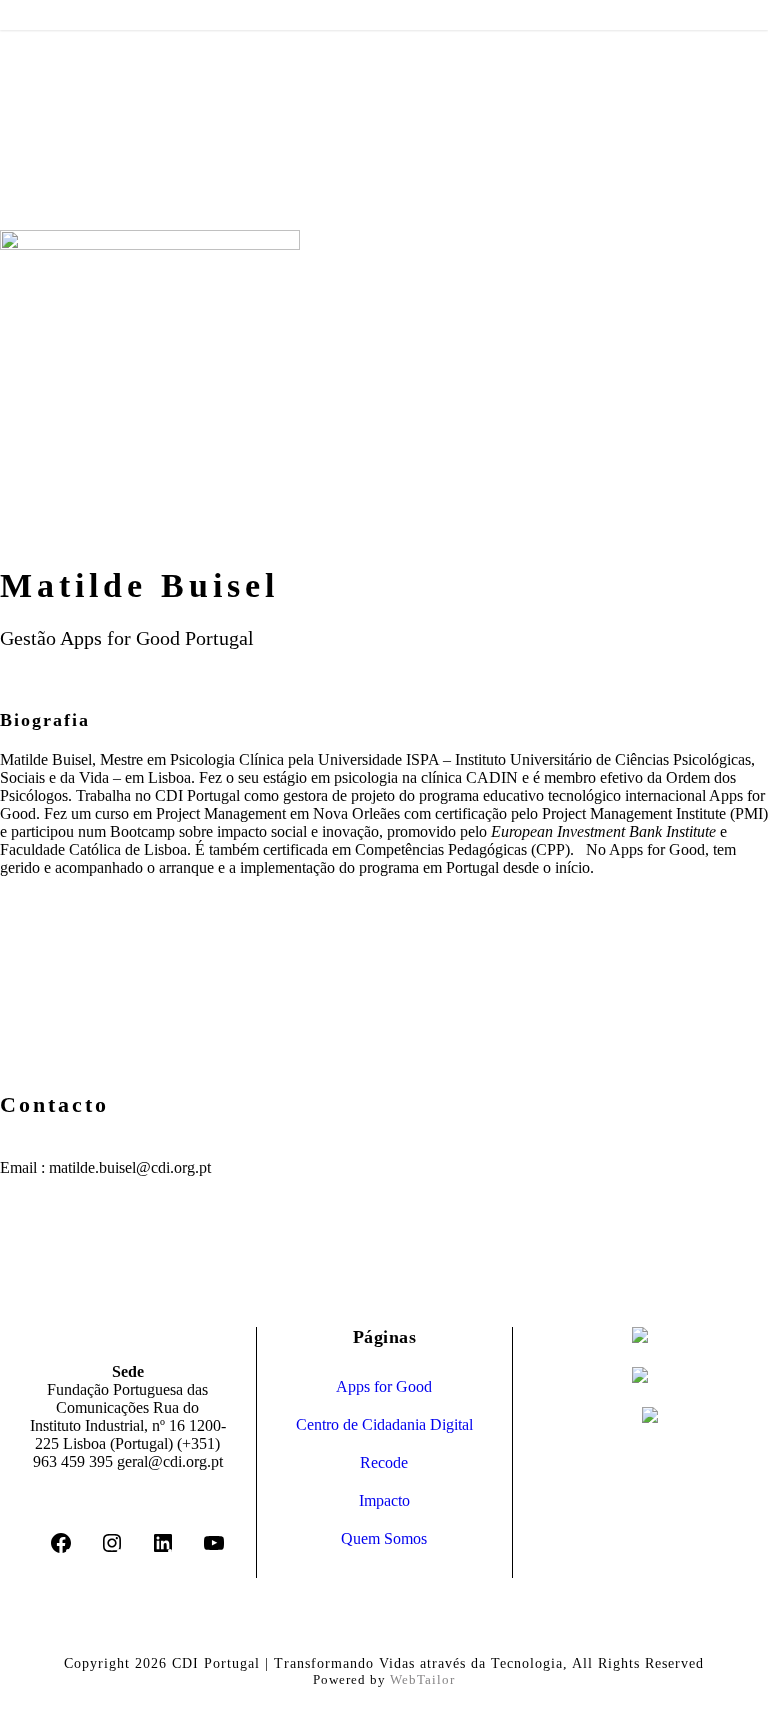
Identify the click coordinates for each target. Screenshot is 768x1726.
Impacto (384, 1500)
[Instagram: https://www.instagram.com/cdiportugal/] (112, 1550)
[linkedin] (6, 556)
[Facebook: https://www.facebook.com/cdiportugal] (61, 1550)
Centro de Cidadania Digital (384, 1424)
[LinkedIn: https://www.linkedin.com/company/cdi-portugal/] (163, 1550)
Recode (384, 1462)
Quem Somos (384, 1538)
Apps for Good (384, 1386)
